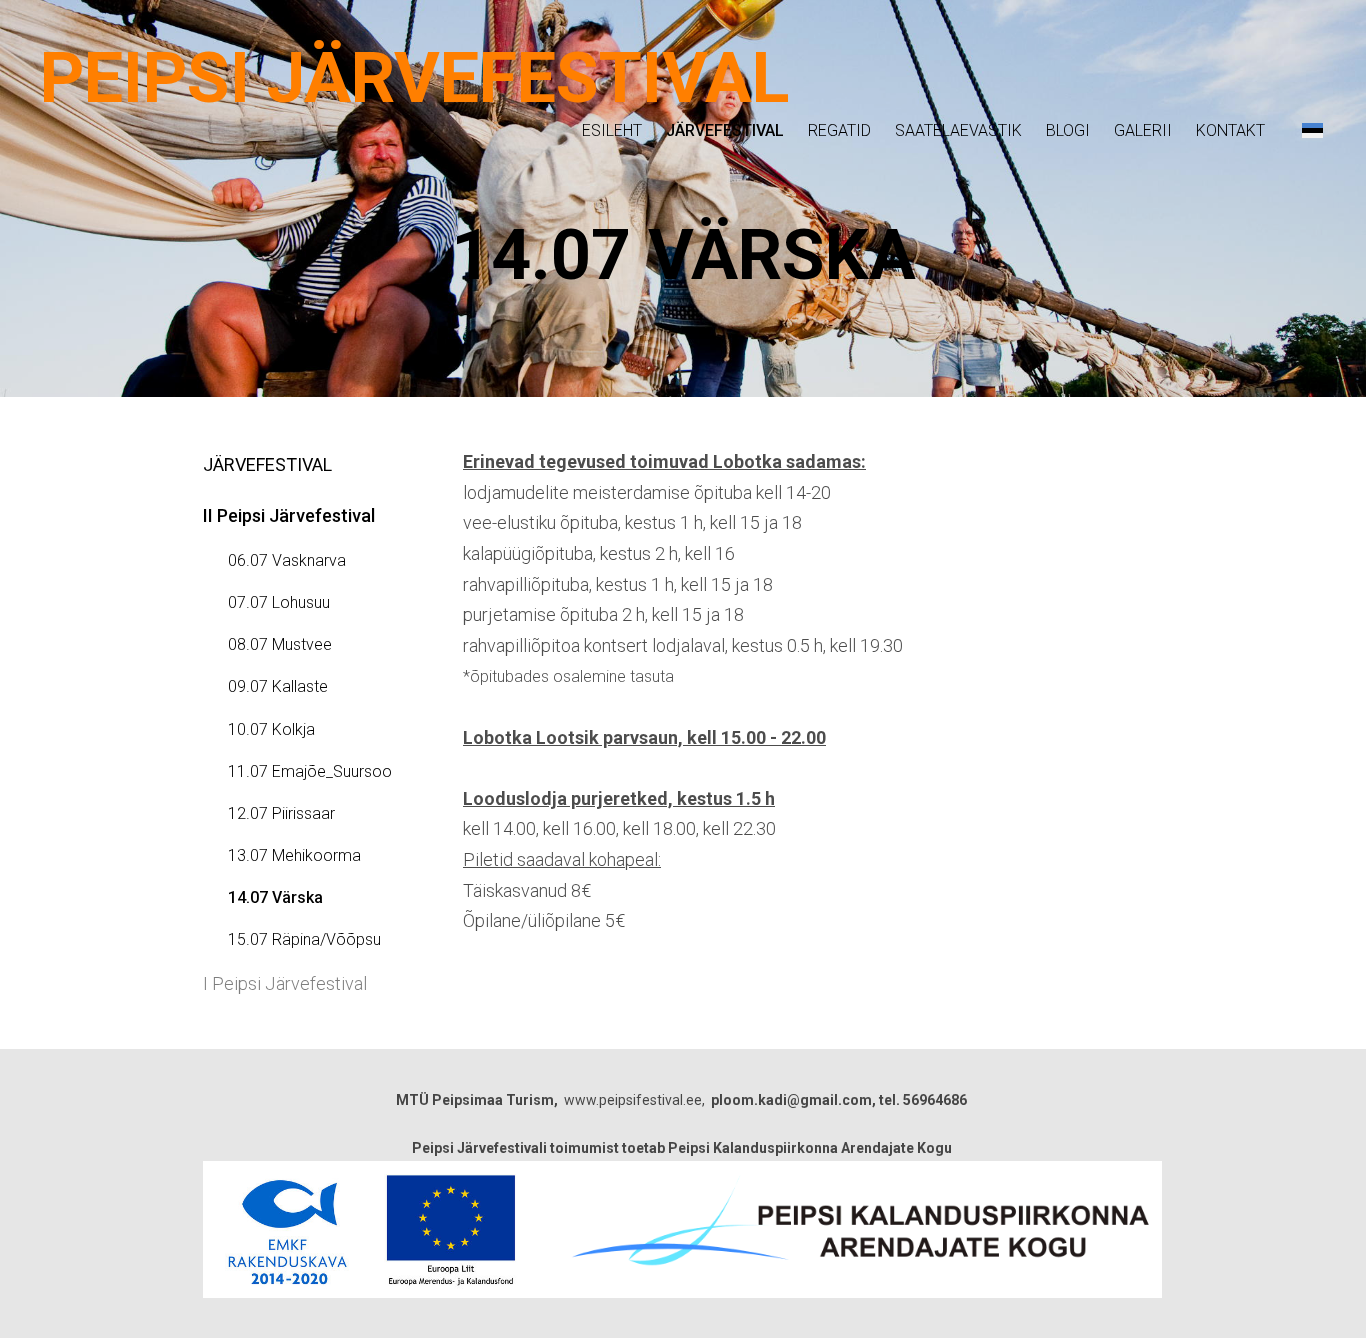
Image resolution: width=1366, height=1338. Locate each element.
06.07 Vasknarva (287, 560)
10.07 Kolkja (271, 729)
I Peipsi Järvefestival (285, 983)
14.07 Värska (275, 897)
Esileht (612, 130)
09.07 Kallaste (278, 686)
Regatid (839, 130)
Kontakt (1230, 130)
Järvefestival (725, 130)
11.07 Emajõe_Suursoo (310, 771)
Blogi (1068, 130)
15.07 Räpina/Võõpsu (304, 939)
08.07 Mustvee (280, 644)
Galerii (1143, 130)
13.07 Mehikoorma (294, 855)
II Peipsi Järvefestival (289, 515)
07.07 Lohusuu (279, 602)
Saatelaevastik (958, 130)
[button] (1312, 130)
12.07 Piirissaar (281, 813)
